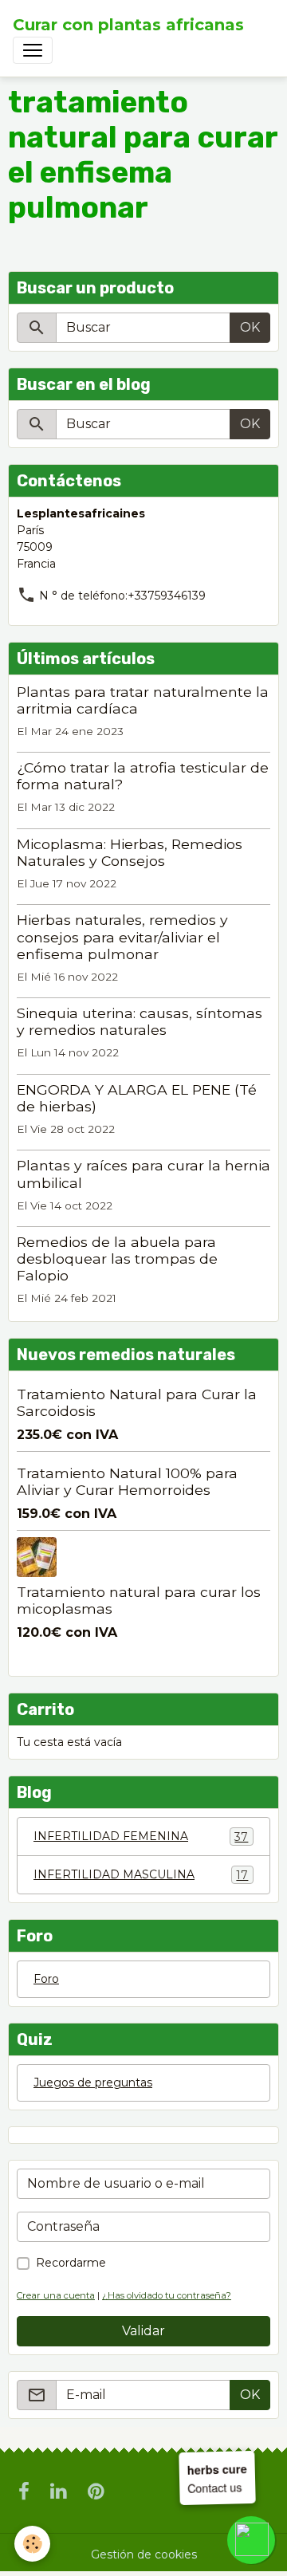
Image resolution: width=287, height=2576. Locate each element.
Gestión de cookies (144, 2554)
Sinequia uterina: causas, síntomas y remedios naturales (140, 1021)
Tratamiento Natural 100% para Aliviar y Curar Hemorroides (127, 1481)
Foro (46, 1979)
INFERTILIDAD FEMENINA (141, 1837)
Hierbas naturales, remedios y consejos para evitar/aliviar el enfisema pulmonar (122, 936)
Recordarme (71, 2263)
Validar (143, 2331)
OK (250, 327)
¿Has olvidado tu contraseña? (167, 2295)
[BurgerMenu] (33, 50)
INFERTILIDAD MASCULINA (141, 1875)
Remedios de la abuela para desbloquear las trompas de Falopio (117, 1259)
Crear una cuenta (56, 2295)
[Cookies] (32, 2544)
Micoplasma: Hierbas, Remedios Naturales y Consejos (130, 852)
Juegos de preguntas (93, 2082)
